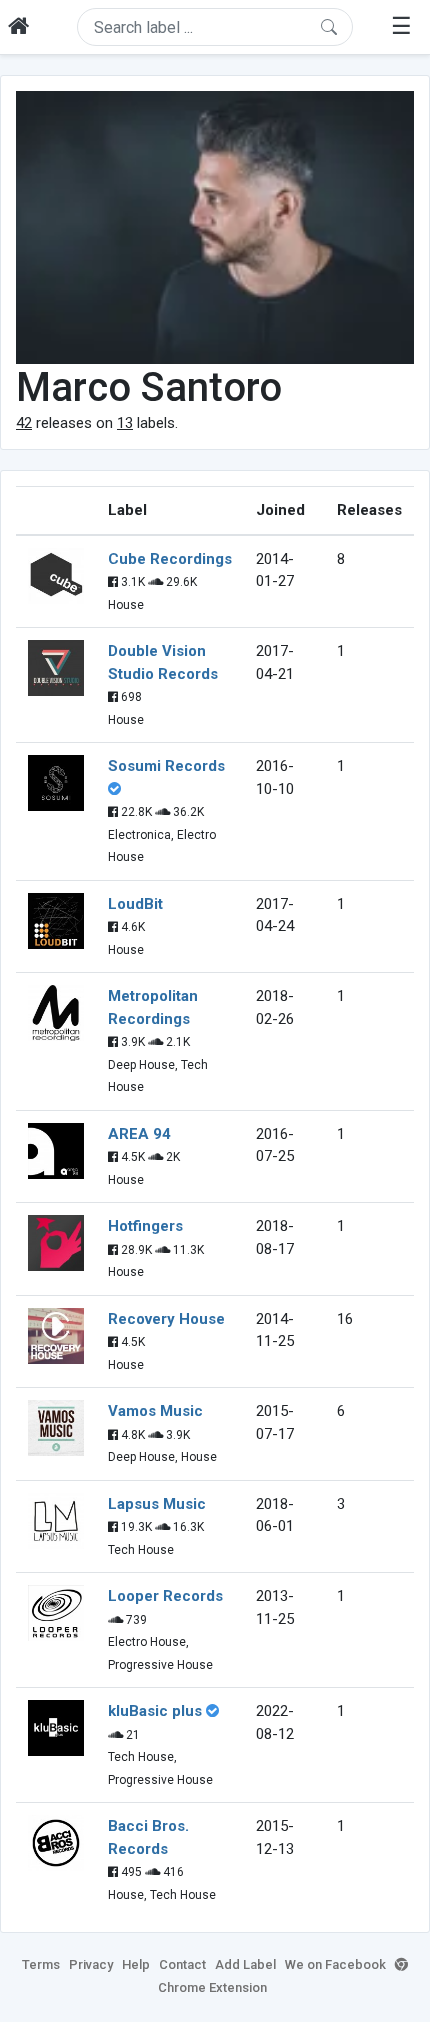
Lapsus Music (157, 1504)
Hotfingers (145, 1226)
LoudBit (135, 904)
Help (136, 1964)
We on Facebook (335, 1964)
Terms (41, 1964)
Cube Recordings (170, 559)
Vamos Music (155, 1411)
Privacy (91, 1964)
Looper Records (165, 1596)
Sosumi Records (166, 766)
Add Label (245, 1964)
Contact (182, 1964)
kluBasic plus (155, 1711)
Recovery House (166, 1319)
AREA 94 (139, 1134)
